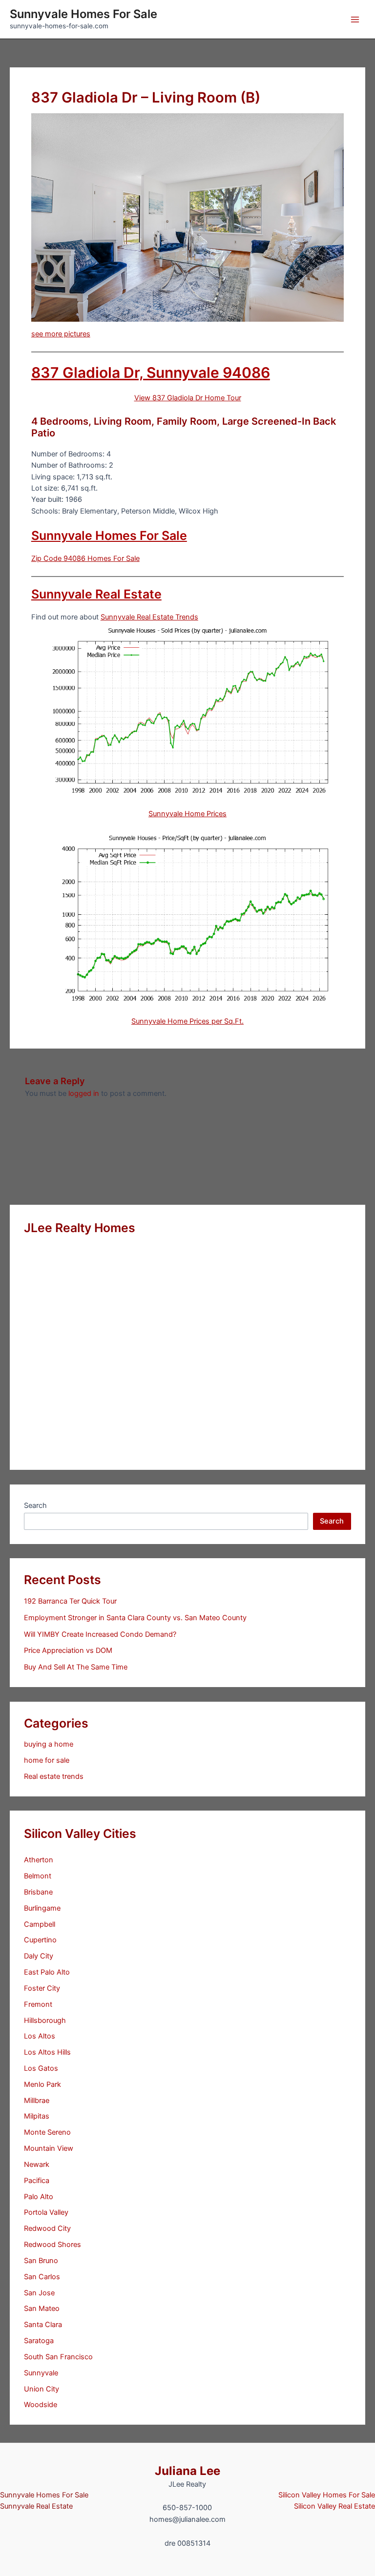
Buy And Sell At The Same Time (76, 1667)
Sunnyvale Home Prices (187, 814)
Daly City (39, 1956)
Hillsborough (45, 2020)
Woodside (41, 2405)
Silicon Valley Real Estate (334, 2506)
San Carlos (42, 2277)
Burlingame (42, 1908)
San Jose (39, 2293)
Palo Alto (39, 2197)
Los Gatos (41, 2068)
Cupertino (40, 1940)
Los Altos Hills (47, 2052)
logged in (84, 1093)
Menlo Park (42, 2084)
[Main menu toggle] (355, 20)
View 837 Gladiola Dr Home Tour (188, 398)
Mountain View (49, 2148)
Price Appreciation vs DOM (68, 1650)
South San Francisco (58, 2357)
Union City (42, 2389)
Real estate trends (54, 1776)
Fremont (38, 2004)
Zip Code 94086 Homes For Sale (85, 558)
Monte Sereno (47, 2132)
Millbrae (37, 2101)
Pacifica (37, 2181)
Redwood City (47, 2228)
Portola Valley (46, 2212)
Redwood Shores (52, 2245)
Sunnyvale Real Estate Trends (149, 617)
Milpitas (37, 2116)
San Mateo (42, 2308)
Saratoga (39, 2341)
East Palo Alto (47, 1972)
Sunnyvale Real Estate (96, 594)
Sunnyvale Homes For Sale (83, 14)
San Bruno (41, 2261)
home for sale (47, 1760)
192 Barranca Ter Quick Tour (70, 1601)
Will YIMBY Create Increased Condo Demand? (100, 1634)
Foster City (42, 1988)
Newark (37, 2164)
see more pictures (61, 334)
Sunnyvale (41, 2373)
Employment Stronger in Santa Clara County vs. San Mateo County (135, 1618)
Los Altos (40, 2036)
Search (35, 1505)
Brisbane (38, 1892)
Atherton (39, 1860)
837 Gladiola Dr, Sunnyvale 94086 (151, 372)
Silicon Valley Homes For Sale (327, 2495)
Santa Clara (43, 2325)
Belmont (38, 1876)
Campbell (40, 1924)
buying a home (49, 1744)
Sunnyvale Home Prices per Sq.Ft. (187, 1021)
